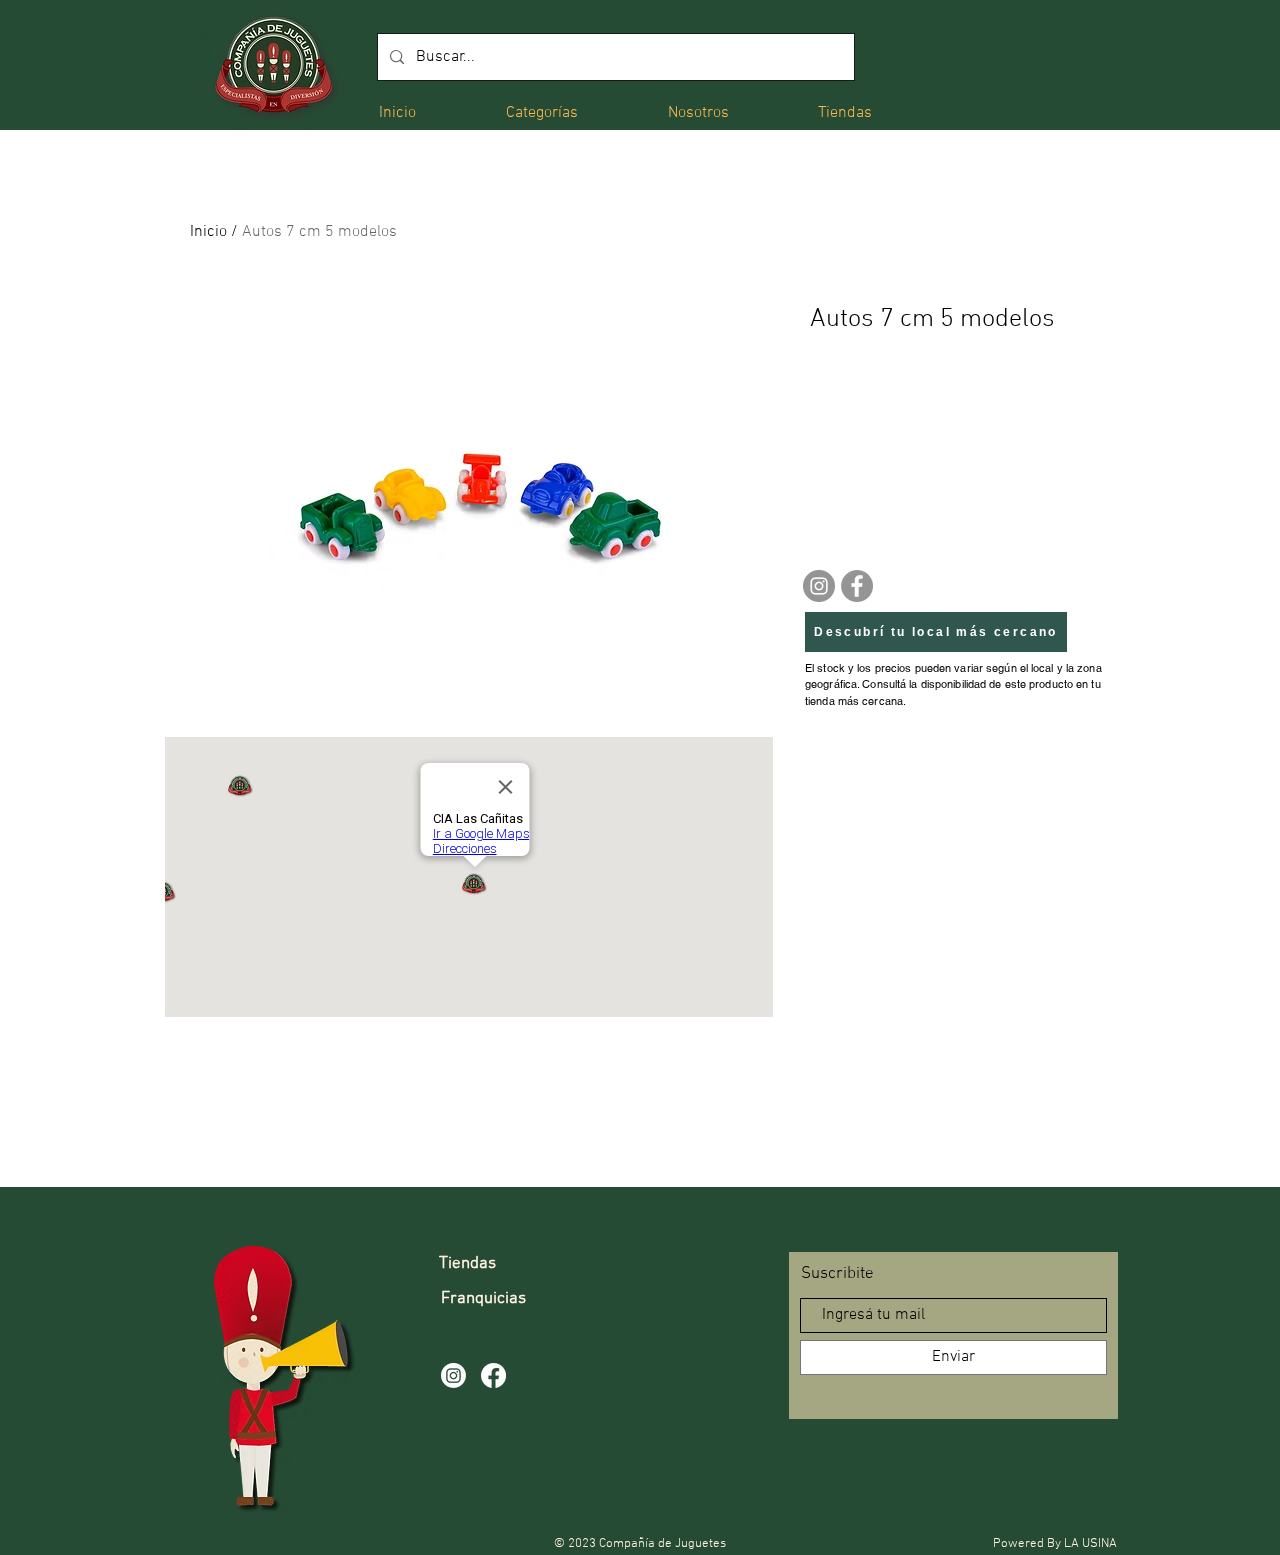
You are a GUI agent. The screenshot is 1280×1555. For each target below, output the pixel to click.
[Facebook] (857, 586)
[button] (542, 111)
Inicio (208, 232)
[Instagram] (819, 586)
